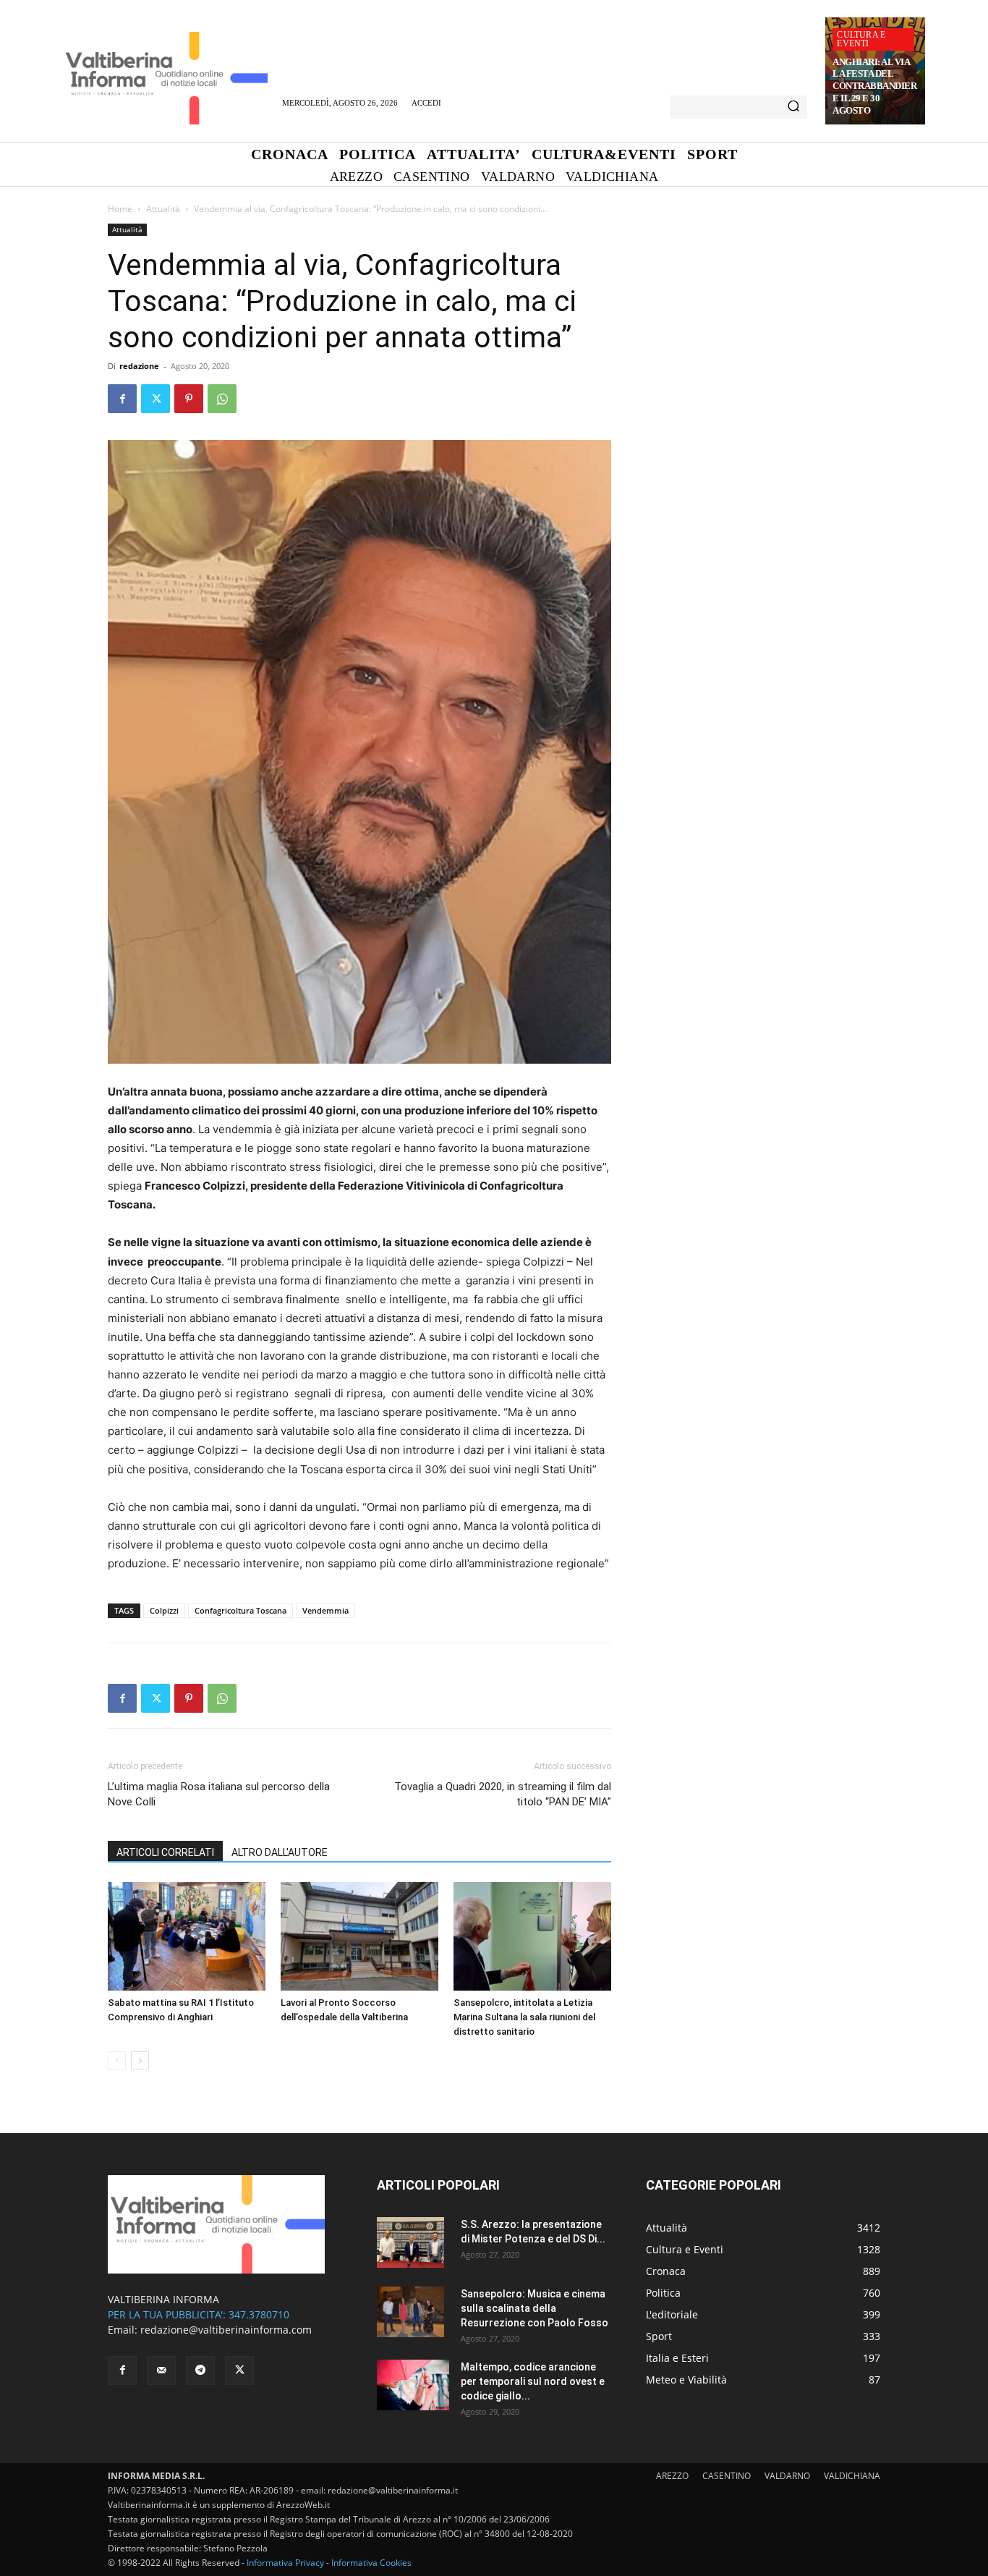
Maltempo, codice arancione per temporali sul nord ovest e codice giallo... (533, 2381)
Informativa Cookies (371, 2563)
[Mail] (161, 2370)
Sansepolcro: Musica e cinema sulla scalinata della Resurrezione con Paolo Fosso (535, 2308)
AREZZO (672, 2476)
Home (120, 209)
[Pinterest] (189, 399)
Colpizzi (164, 1610)
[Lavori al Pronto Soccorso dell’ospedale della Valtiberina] (359, 1936)
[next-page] (140, 2060)
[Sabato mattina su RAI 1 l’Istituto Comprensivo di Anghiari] (187, 1936)
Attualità (163, 209)
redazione (139, 366)
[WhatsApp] (222, 399)
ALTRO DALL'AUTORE (280, 1852)
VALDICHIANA (852, 2476)
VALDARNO (787, 2476)
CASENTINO (727, 2476)
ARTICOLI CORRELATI (165, 1852)
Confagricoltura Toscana (240, 1610)
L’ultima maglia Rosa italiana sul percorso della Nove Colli (219, 1794)
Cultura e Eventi (861, 39)
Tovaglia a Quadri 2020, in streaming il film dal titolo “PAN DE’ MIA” (503, 1794)
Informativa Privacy (285, 2563)
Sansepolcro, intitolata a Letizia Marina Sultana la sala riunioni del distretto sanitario (524, 2017)
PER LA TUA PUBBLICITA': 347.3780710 (199, 2314)
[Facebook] (122, 399)
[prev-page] (117, 2060)
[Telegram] (200, 2370)
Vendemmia (325, 1610)
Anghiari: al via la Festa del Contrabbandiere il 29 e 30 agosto (874, 86)
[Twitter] (156, 399)
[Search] (793, 107)
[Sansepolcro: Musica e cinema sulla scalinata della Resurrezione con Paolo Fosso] (410, 2312)
